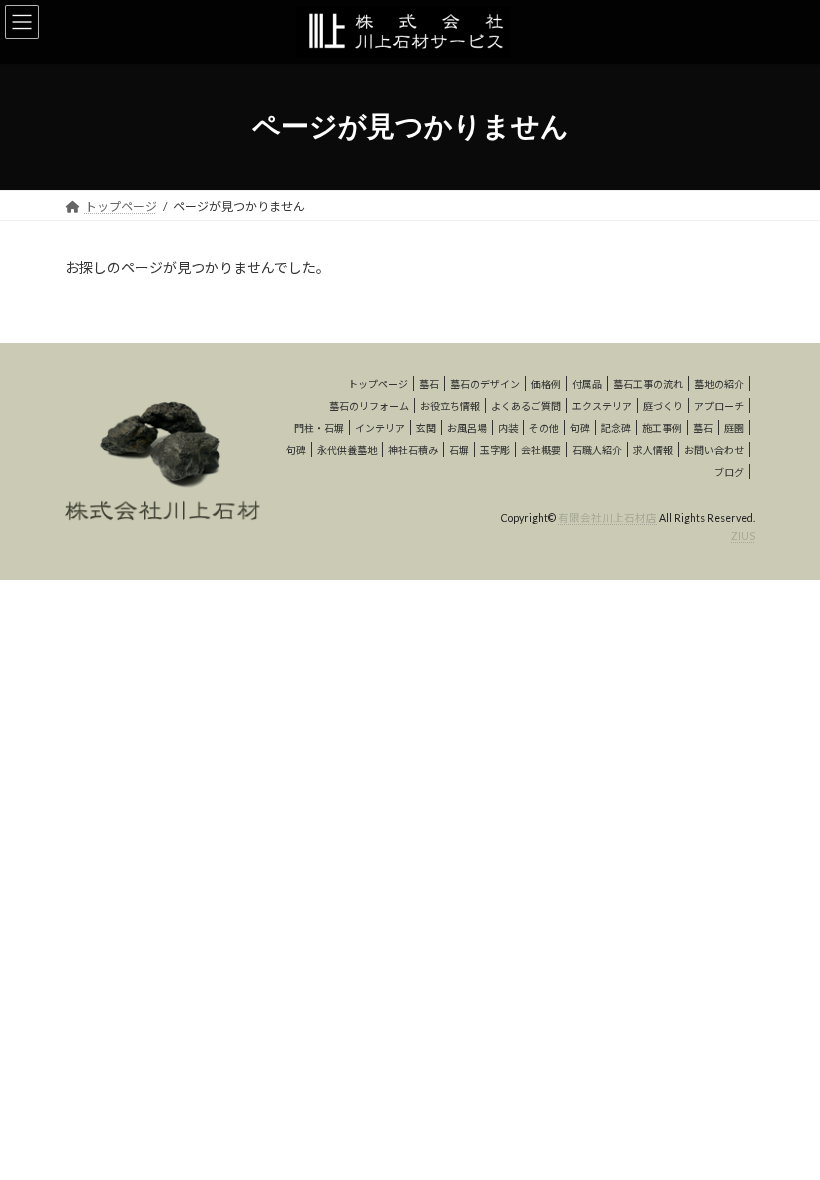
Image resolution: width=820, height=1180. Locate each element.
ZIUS (743, 536)
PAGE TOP (782, 1124)
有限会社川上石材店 (607, 518)
